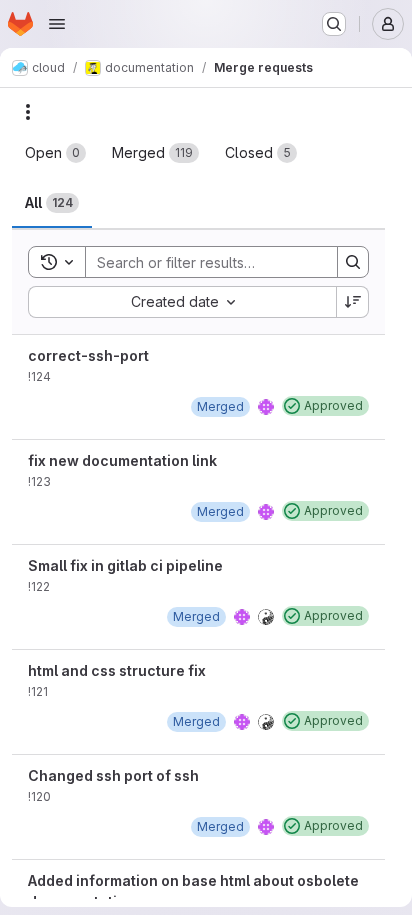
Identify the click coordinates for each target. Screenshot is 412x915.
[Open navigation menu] (57, 24)
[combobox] (182, 302)
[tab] (55, 153)
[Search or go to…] (334, 24)
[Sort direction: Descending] (353, 302)
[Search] (353, 262)
